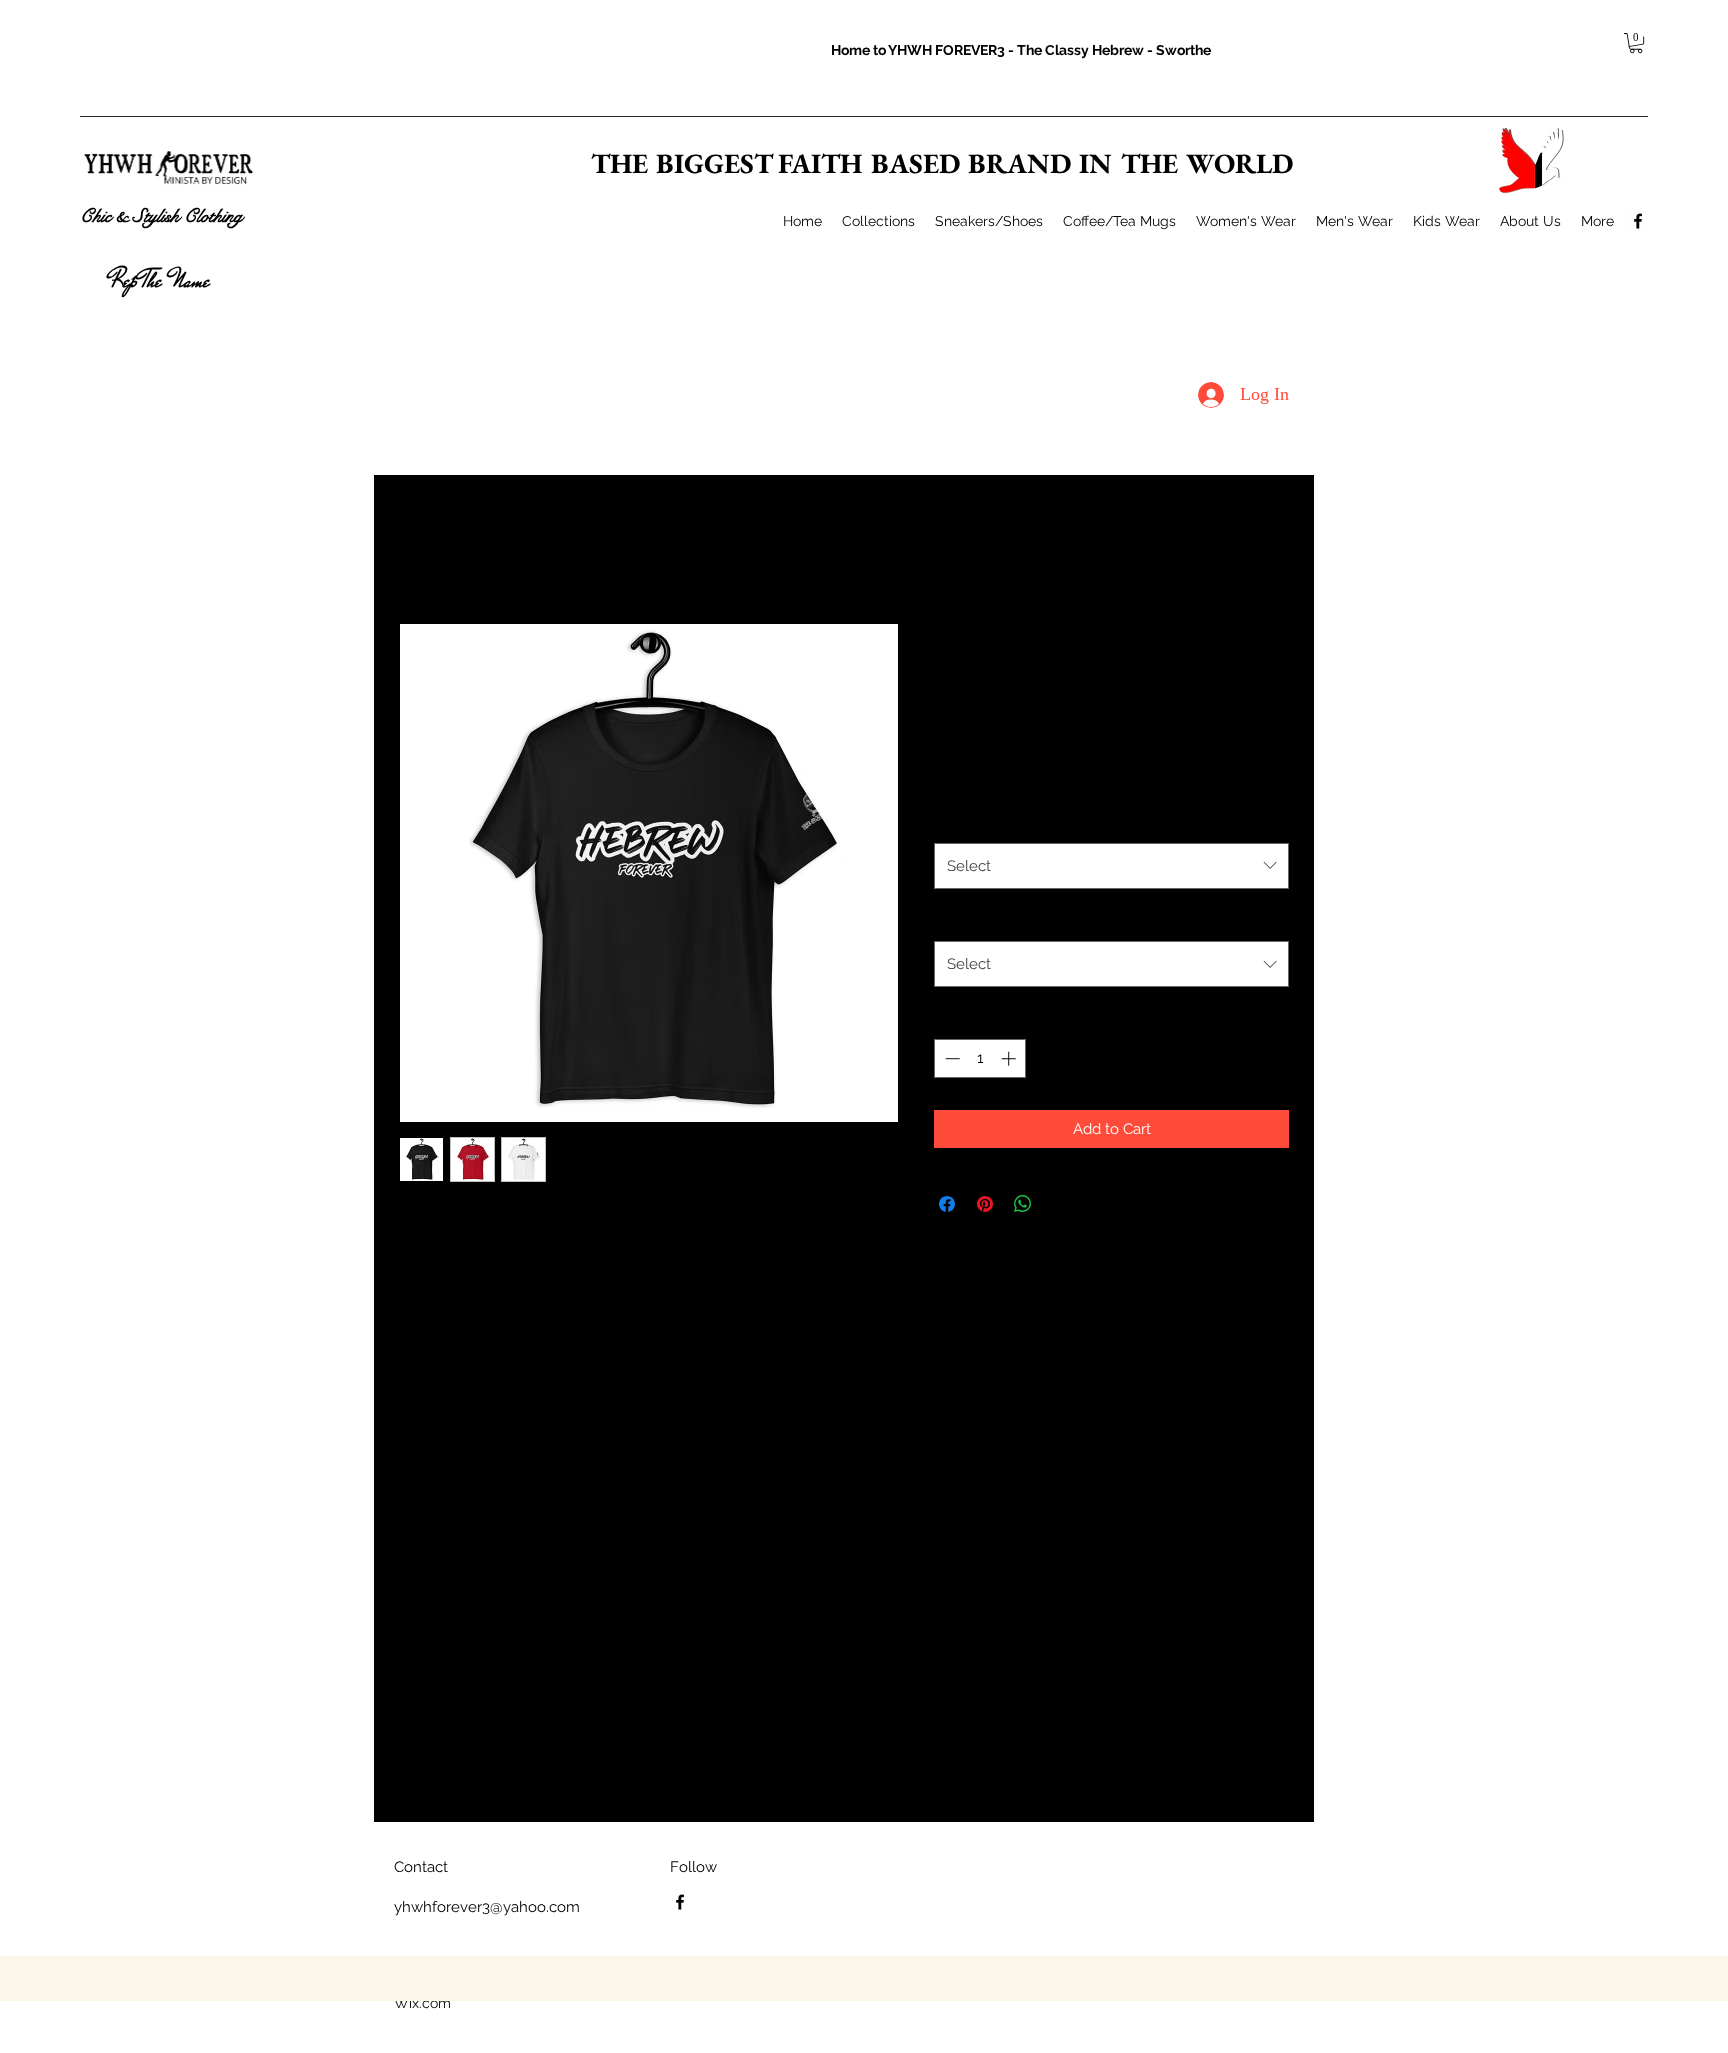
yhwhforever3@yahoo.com (487, 1907)
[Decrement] (950, 1058)
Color (957, 820)
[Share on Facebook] (947, 1204)
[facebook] (1638, 221)
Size (952, 919)
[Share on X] (1061, 1204)
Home (418, 548)
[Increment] (1010, 1058)
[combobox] (1111, 866)
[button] (1636, 43)
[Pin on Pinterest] (985, 1204)
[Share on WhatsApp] (1023, 1204)
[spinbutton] (980, 1058)
